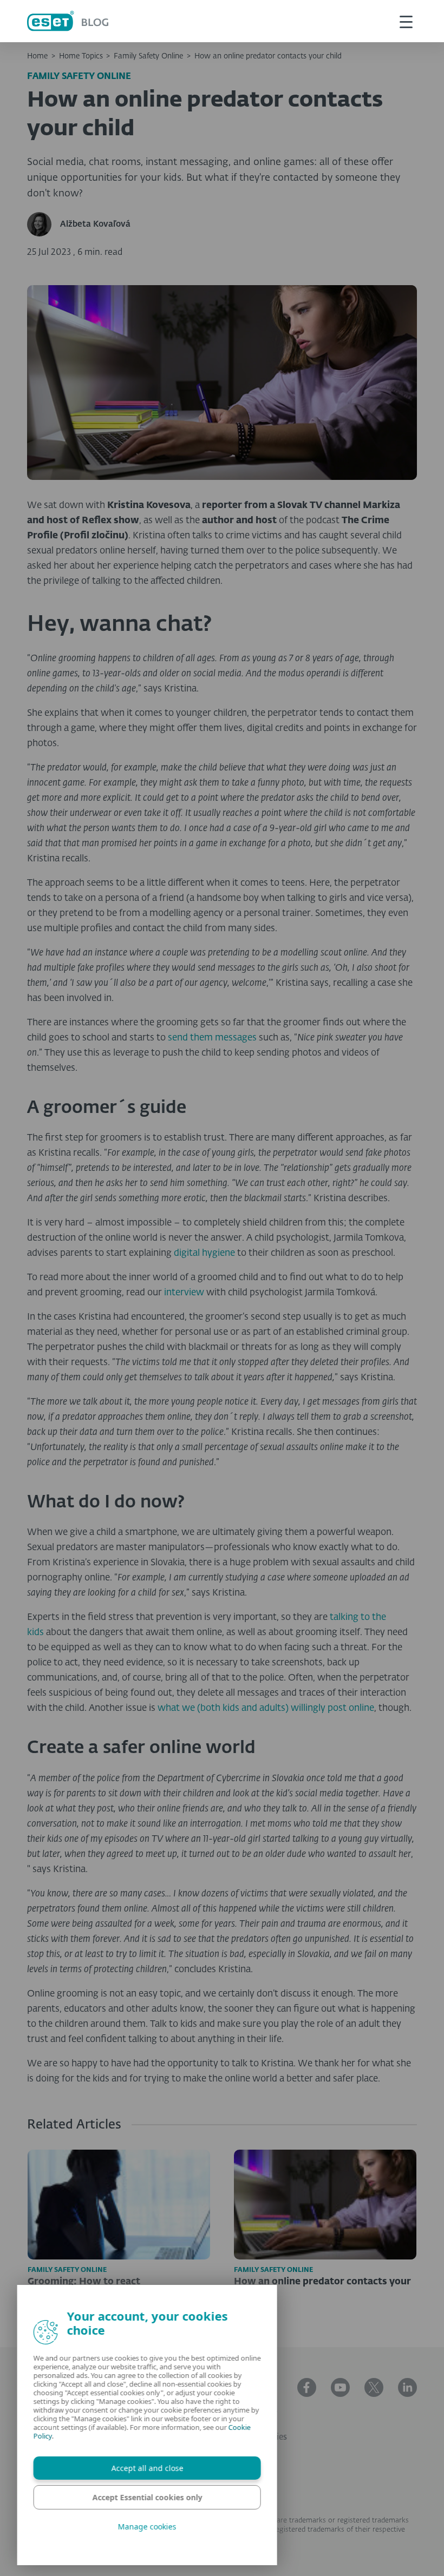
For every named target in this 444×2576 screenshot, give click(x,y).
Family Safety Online (148, 56)
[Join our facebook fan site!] (307, 2387)
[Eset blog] (68, 21)
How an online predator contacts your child (268, 56)
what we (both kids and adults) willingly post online (266, 1708)
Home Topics (81, 56)
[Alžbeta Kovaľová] (44, 224)
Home (37, 56)
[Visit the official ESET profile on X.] (374, 2387)
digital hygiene (204, 1253)
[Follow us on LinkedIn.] (407, 2387)
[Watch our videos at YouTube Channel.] (340, 2387)
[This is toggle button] (406, 21)
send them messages (212, 1038)
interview (184, 1293)
